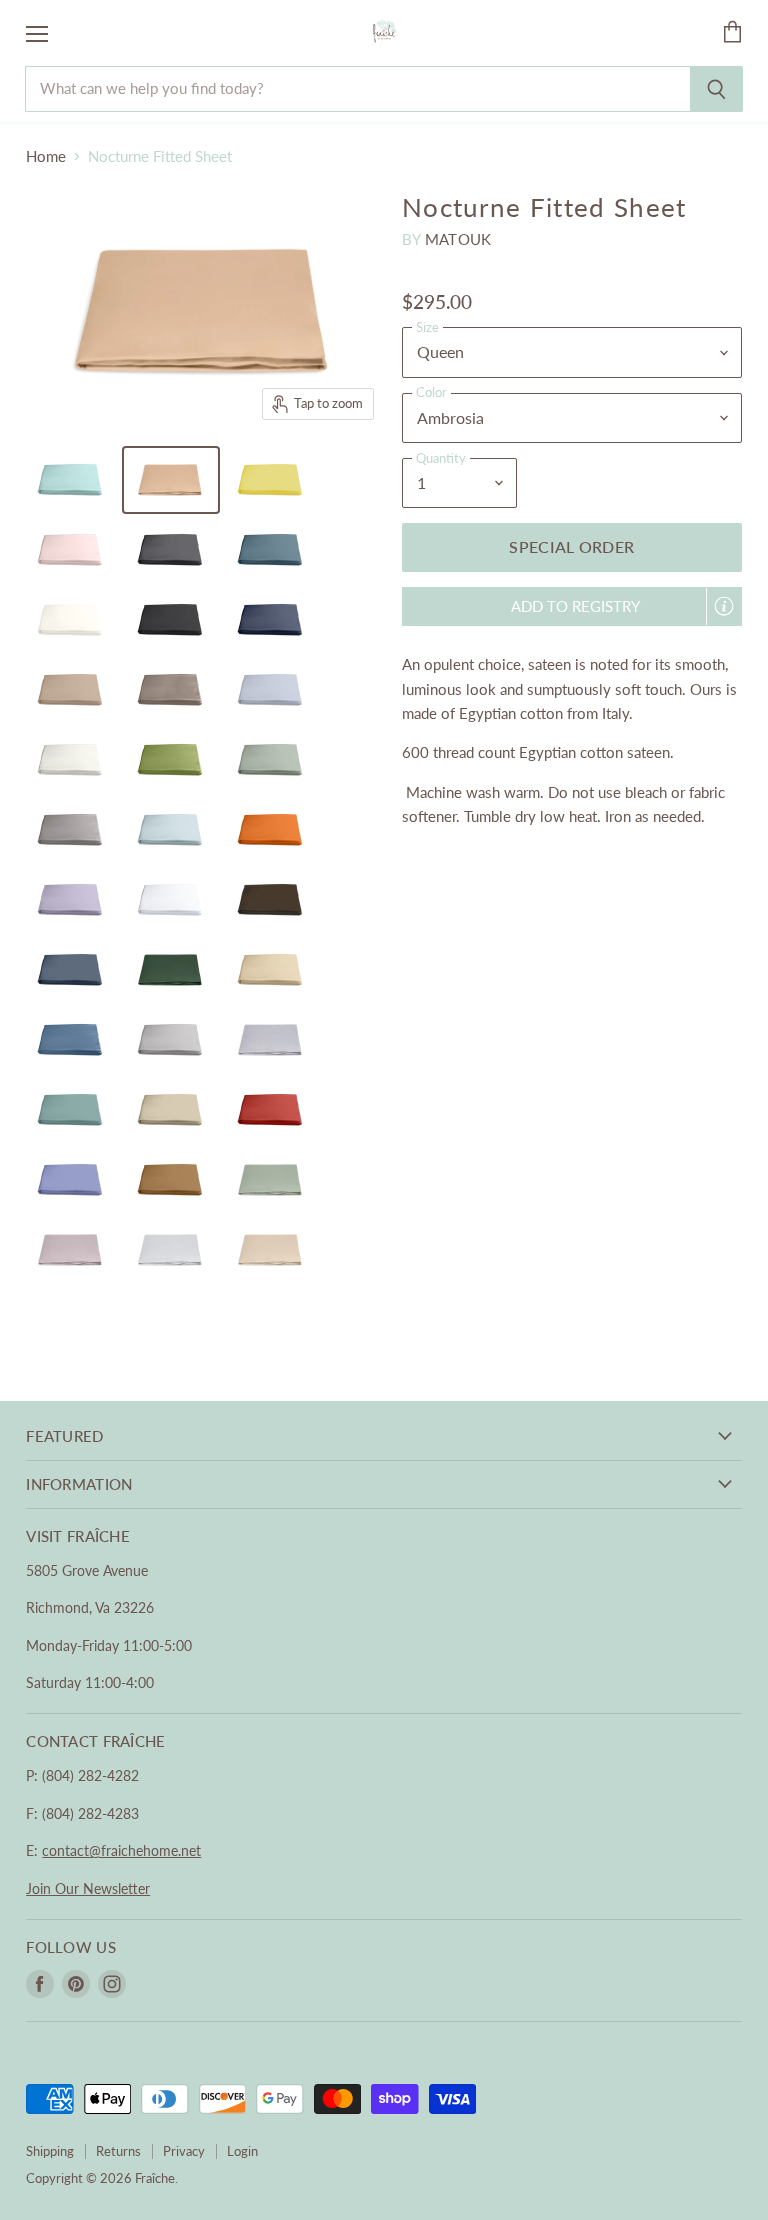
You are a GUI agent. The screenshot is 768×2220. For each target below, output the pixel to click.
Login (242, 2151)
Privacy (184, 2151)
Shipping (50, 2151)
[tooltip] (724, 606)
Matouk (458, 239)
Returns (118, 2151)
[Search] (716, 89)
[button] (572, 606)
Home (46, 156)
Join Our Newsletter (88, 1888)
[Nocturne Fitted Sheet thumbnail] (71, 480)
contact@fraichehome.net (121, 1850)
